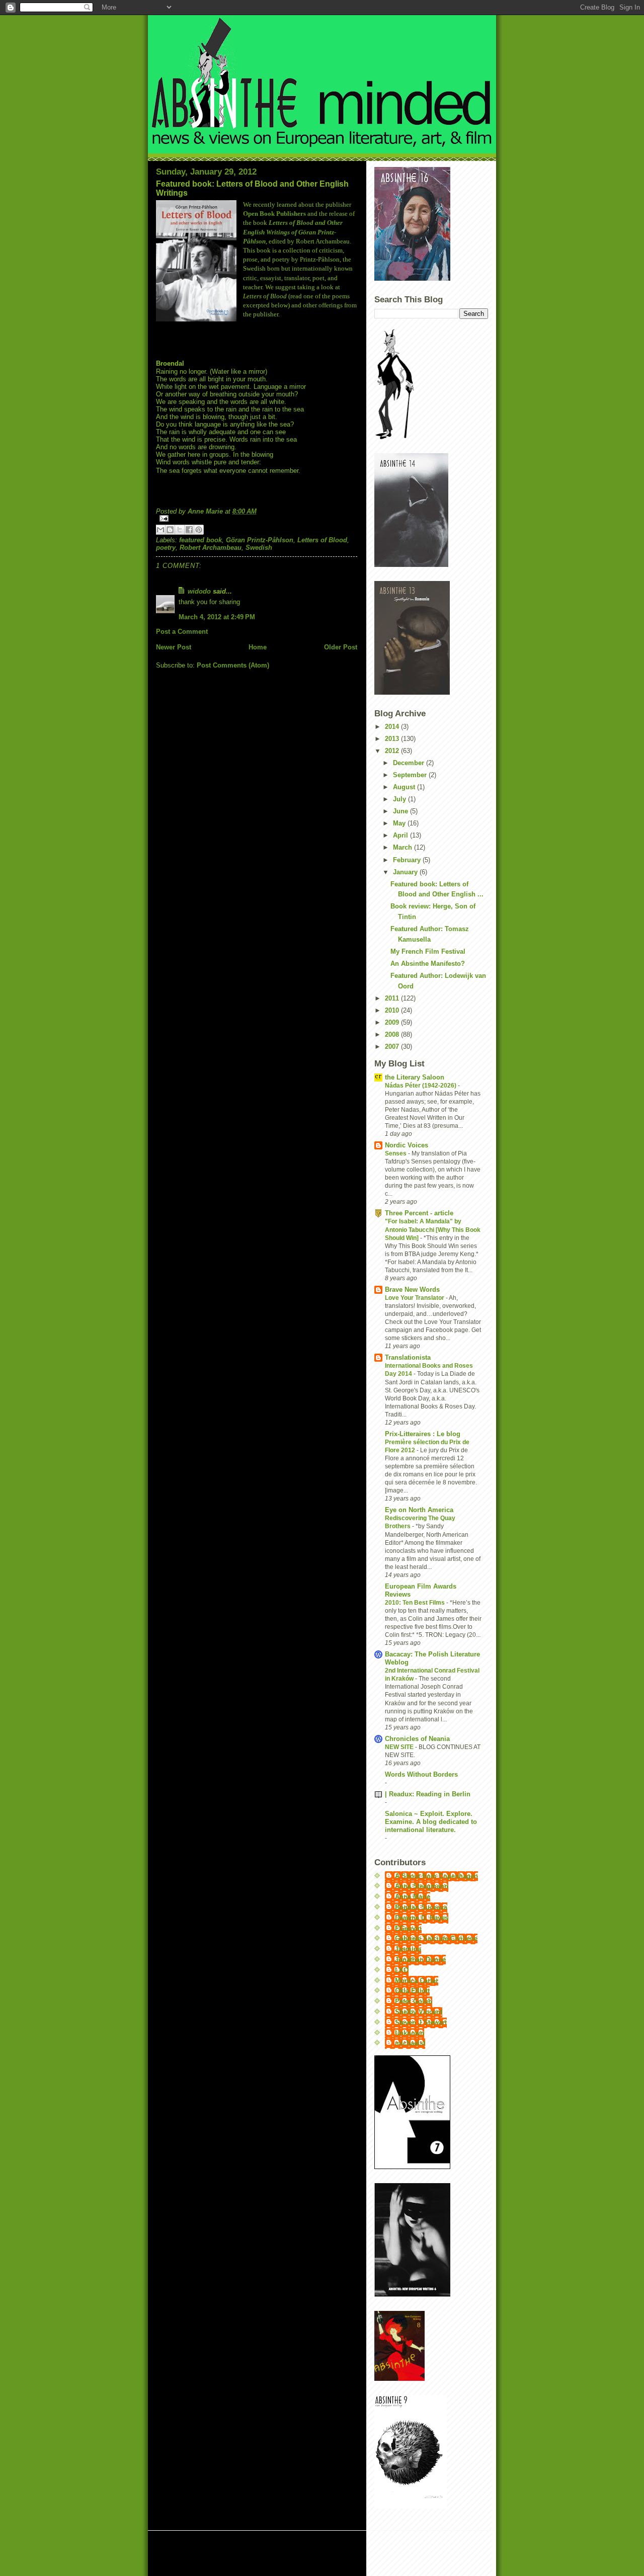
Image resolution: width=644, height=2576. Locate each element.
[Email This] (160, 530)
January (406, 872)
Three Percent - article (419, 1213)
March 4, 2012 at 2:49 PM (217, 617)
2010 (393, 1010)
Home (258, 647)
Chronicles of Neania (417, 1739)
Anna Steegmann (422, 1886)
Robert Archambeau (211, 548)
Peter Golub (414, 2001)
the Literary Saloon (415, 1077)
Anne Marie (413, 1897)
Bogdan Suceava (421, 1907)
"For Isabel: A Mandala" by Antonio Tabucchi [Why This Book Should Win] (433, 1229)
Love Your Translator (415, 1298)
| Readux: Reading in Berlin (428, 1794)
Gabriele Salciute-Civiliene (436, 1938)
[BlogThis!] (170, 530)
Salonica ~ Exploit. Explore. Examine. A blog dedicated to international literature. (431, 1822)
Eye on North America (419, 1510)
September (411, 775)
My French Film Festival (428, 951)
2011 (393, 998)
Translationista (408, 1357)
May (400, 823)
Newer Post (174, 647)
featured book (200, 540)
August (405, 787)
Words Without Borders (421, 1774)
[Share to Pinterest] (199, 530)
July (400, 799)
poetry (166, 548)
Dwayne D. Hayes (422, 1918)
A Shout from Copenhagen (436, 1876)
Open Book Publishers (274, 214)
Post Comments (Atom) (233, 665)
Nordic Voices (407, 1145)
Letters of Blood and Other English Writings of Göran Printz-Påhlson (293, 232)
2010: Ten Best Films (416, 1603)
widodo (199, 591)
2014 (393, 727)
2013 (393, 739)
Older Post (341, 647)
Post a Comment (182, 632)
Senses (396, 1153)
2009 (393, 1022)
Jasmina (408, 1949)
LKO (402, 1970)
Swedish (259, 548)
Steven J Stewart (421, 2022)
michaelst (410, 2043)
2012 (393, 751)
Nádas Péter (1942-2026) (421, 1086)
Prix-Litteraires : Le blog (423, 1434)
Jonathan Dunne (420, 1960)
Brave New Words (412, 1290)
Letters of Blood (322, 540)
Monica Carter (417, 1981)
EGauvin (408, 1928)
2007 (393, 1047)
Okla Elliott (412, 1991)
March (404, 847)
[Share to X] (180, 530)
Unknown (410, 2033)
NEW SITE (400, 1747)
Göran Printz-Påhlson (260, 540)
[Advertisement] (276, 2554)
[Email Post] (257, 518)
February (408, 860)
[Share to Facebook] (189, 530)
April (401, 835)
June (401, 811)
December (410, 763)
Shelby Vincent (419, 2012)
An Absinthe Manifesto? (428, 964)
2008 (393, 1034)
